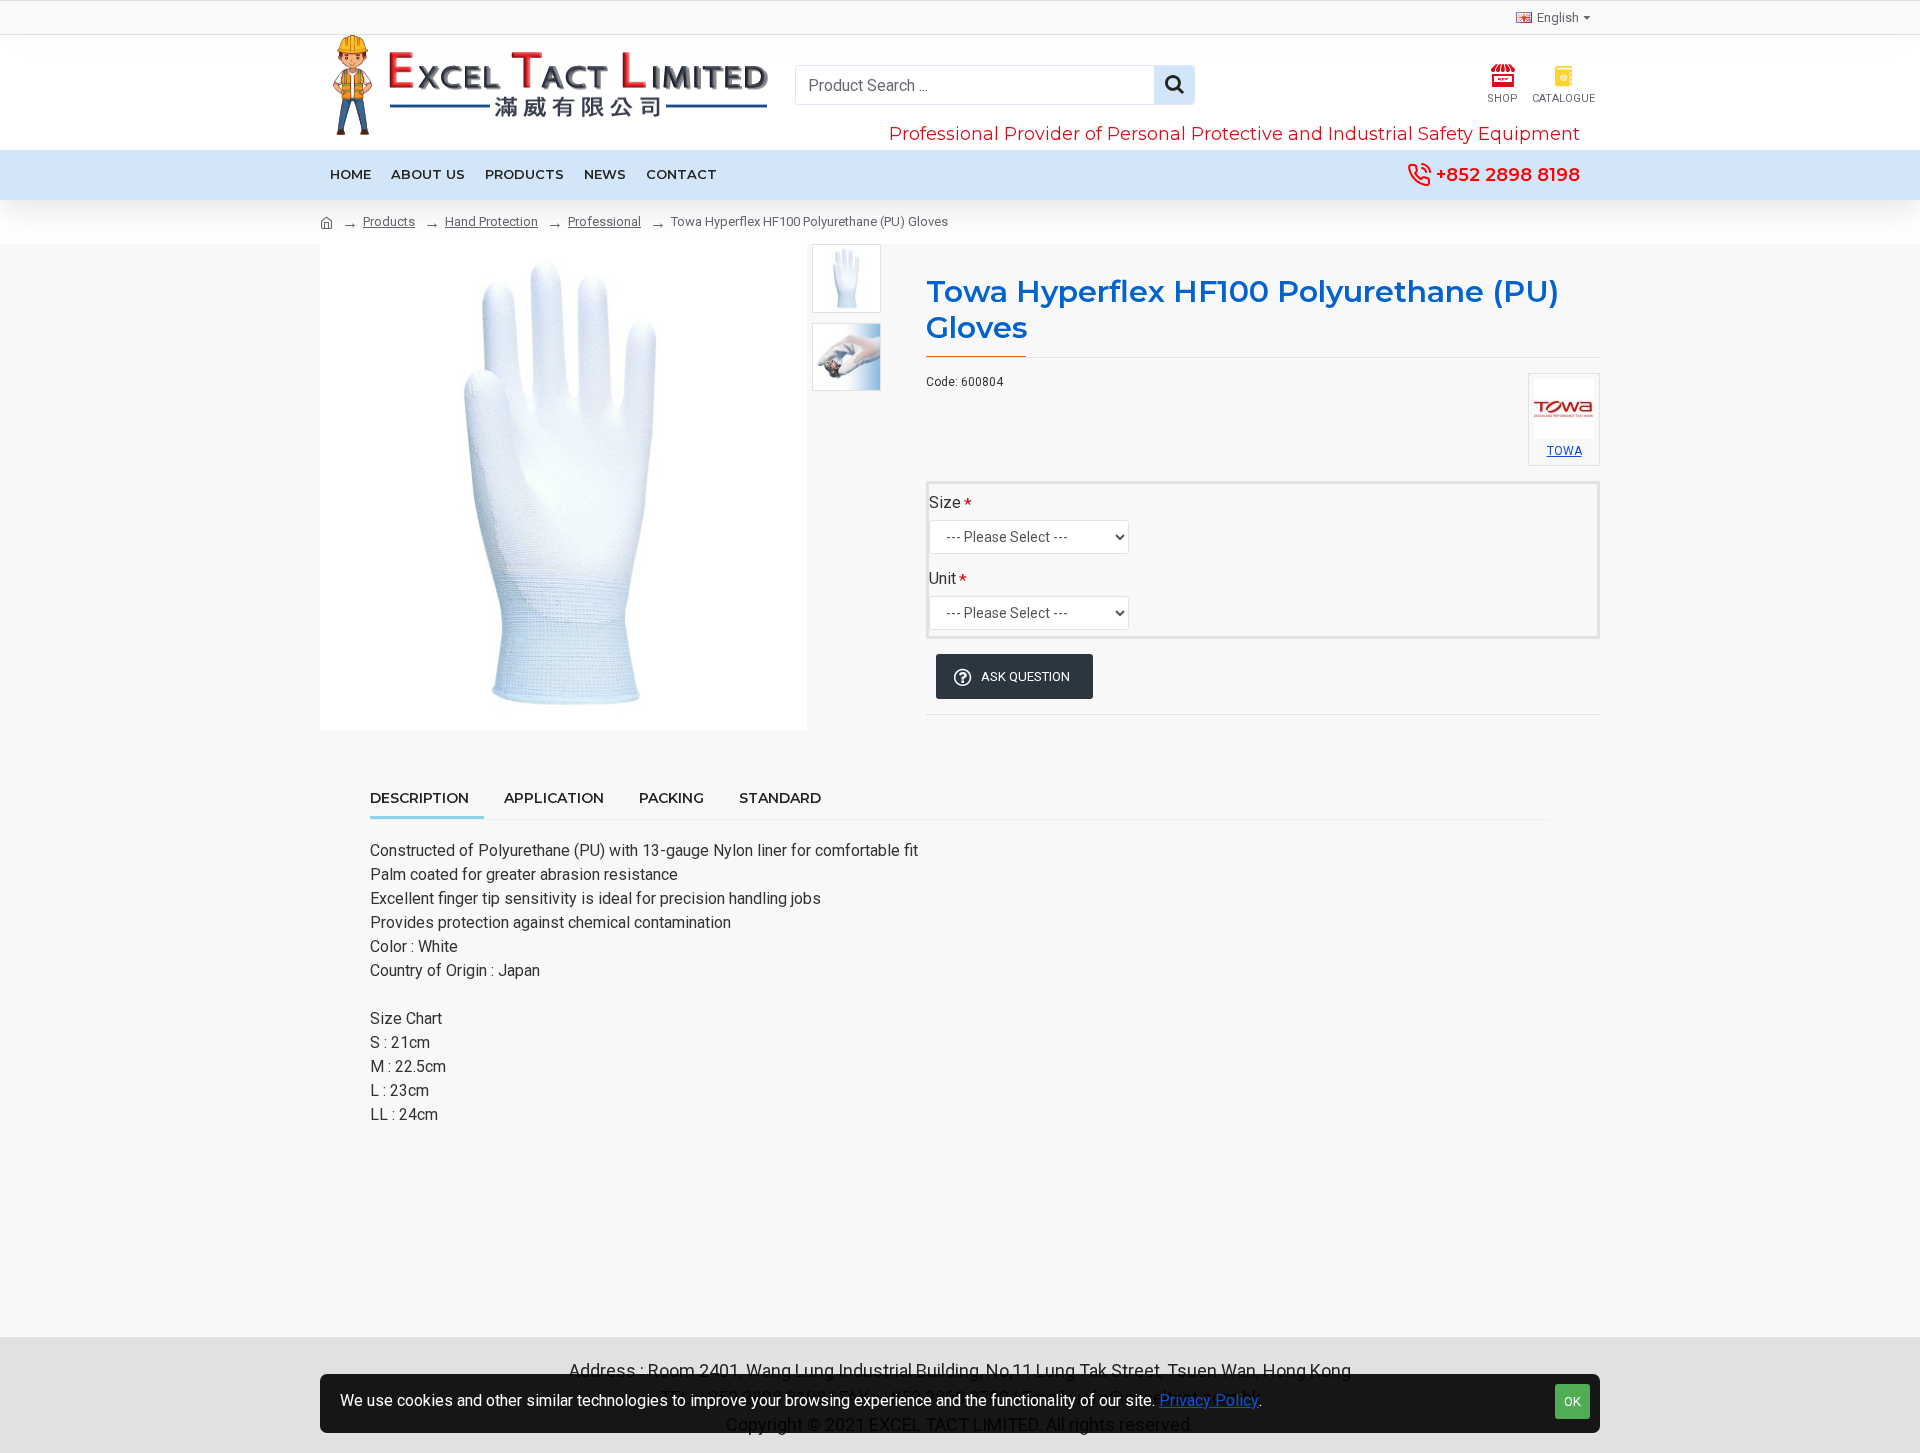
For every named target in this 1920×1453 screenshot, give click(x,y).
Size (945, 502)
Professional (604, 221)
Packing (671, 798)
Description (419, 798)
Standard (780, 798)
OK (1572, 1401)
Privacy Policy (1209, 1400)
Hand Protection (491, 221)
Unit (942, 578)
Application (554, 798)
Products (389, 221)
